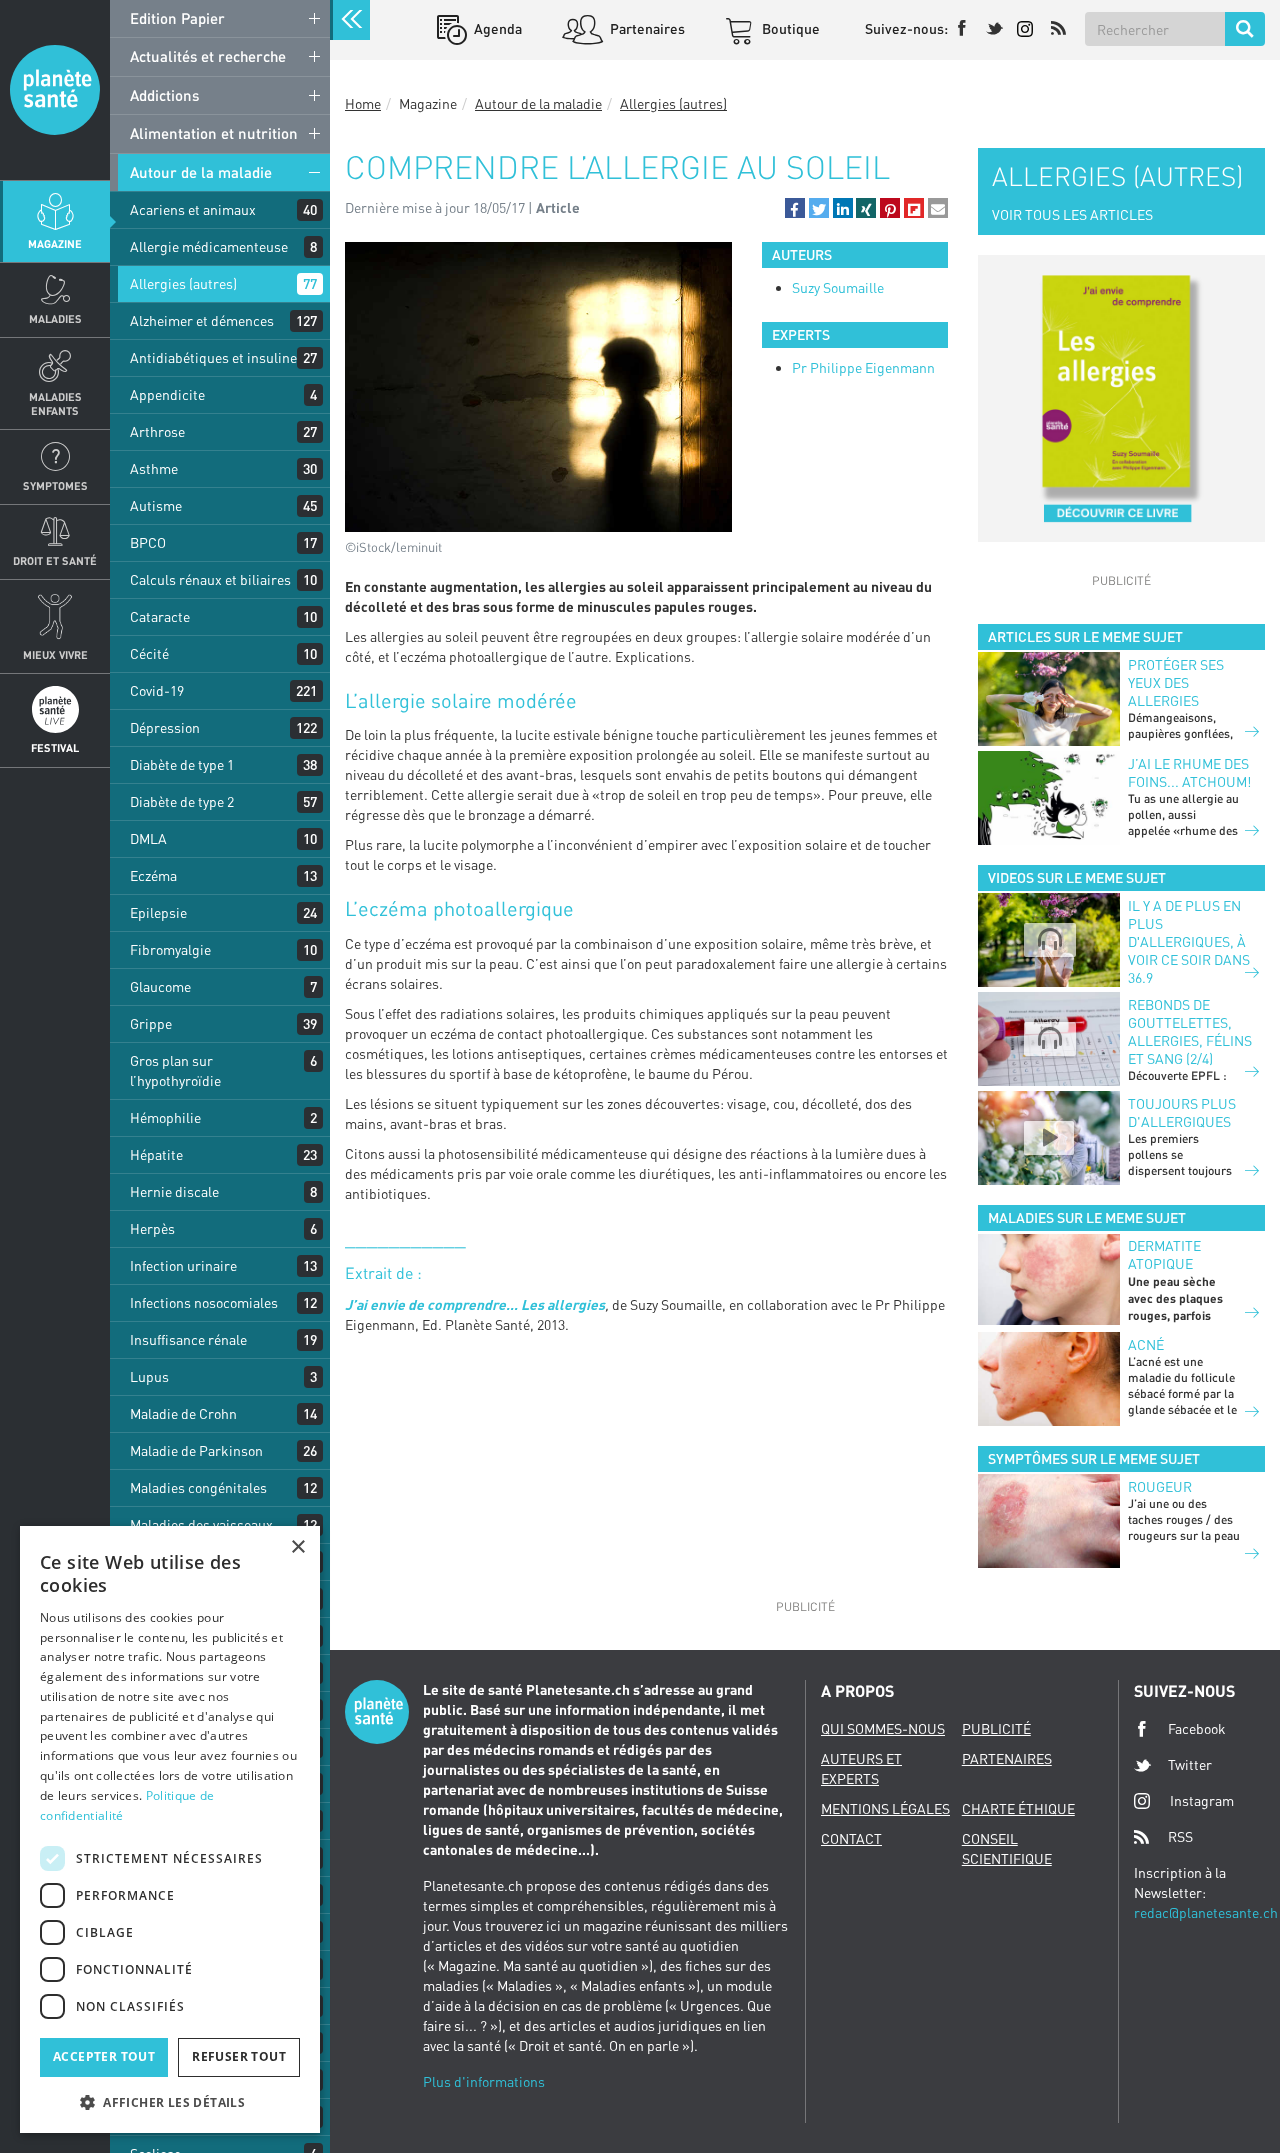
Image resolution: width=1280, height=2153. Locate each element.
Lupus (149, 1376)
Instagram (1202, 1800)
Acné (1146, 1344)
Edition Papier (177, 18)
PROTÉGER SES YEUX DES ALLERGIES (1176, 682)
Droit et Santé (55, 560)
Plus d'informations (484, 2081)
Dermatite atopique (1164, 1254)
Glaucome (160, 986)
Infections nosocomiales (204, 1302)
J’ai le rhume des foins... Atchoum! (1189, 772)
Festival (55, 747)
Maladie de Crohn (183, 1413)
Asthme (154, 468)
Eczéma (153, 875)
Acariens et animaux (193, 209)
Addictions (164, 95)
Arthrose (157, 431)
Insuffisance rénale (188, 1339)
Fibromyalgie (170, 949)
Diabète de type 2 (182, 801)
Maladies (55, 318)
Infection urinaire (183, 1265)
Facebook (1197, 1728)
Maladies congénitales (198, 1487)
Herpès (152, 1228)
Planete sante (55, 90)
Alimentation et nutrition (214, 133)
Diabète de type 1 (182, 764)
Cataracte (160, 616)
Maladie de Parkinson (196, 1450)
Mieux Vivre (55, 654)
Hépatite (156, 1154)
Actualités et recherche (208, 56)
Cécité (149, 653)
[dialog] (170, 1829)
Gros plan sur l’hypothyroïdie (175, 1070)
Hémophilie (165, 1117)
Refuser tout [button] (239, 2056)
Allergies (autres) (183, 283)
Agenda (496, 28)
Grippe (151, 1023)
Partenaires (646, 28)
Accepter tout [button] (104, 2056)
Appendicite (167, 394)
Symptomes (55, 485)
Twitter (1190, 1764)
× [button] (297, 1547)
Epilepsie (158, 912)
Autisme (156, 505)
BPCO (148, 542)
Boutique (789, 28)
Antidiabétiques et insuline (213, 357)
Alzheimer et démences (202, 320)
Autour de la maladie (201, 172)
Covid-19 (157, 690)
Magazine (55, 243)
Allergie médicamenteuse (209, 246)
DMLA (148, 838)
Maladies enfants (55, 403)
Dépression (165, 727)
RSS (1180, 1836)
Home (363, 103)
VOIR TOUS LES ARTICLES (1072, 214)
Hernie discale (174, 1191)
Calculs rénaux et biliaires (210, 579)
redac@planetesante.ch (1206, 1912)
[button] (795, 208)
